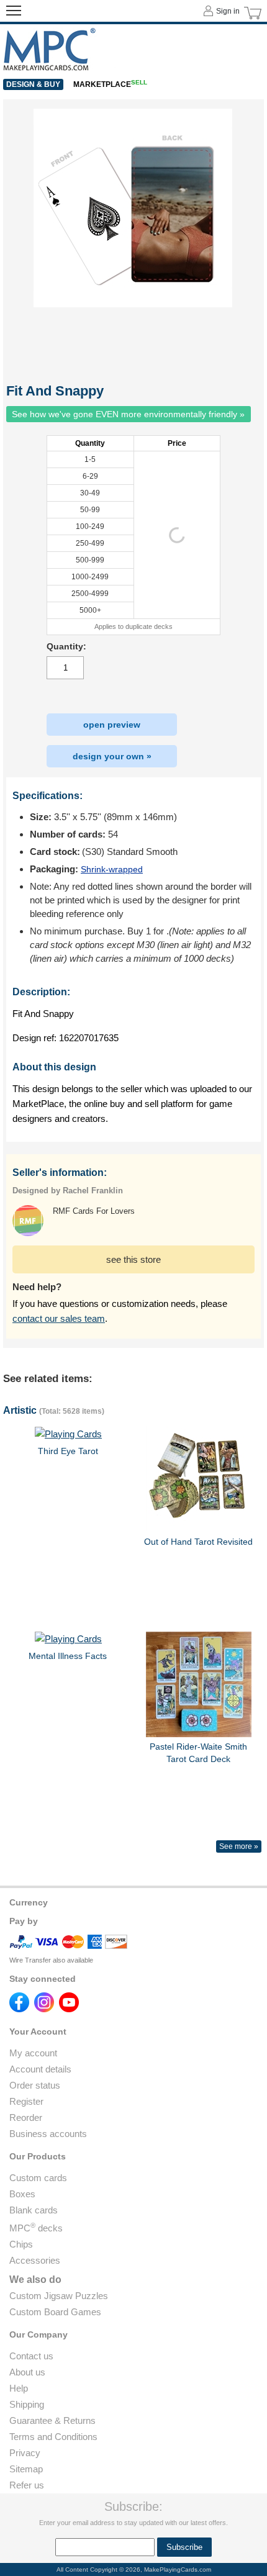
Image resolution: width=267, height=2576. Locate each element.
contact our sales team (59, 1318)
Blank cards (34, 2210)
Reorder (26, 2117)
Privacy (25, 2453)
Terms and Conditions (53, 2437)
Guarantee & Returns (52, 2420)
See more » (239, 1846)
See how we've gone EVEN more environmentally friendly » (128, 414)
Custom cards (38, 2178)
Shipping (27, 2404)
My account (33, 2053)
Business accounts (48, 2134)
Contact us (31, 2356)
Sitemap (26, 2469)
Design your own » (112, 756)
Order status (35, 2085)
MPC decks (36, 2228)
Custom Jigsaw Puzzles (59, 2296)
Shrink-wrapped (112, 869)
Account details (40, 2069)
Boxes (22, 2194)
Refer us (27, 2485)
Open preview (112, 725)
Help (19, 2388)
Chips (21, 2244)
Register (26, 2101)
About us (27, 2372)
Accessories (35, 2260)
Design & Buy (33, 84)
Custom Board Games (55, 2312)
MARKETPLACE (110, 84)
